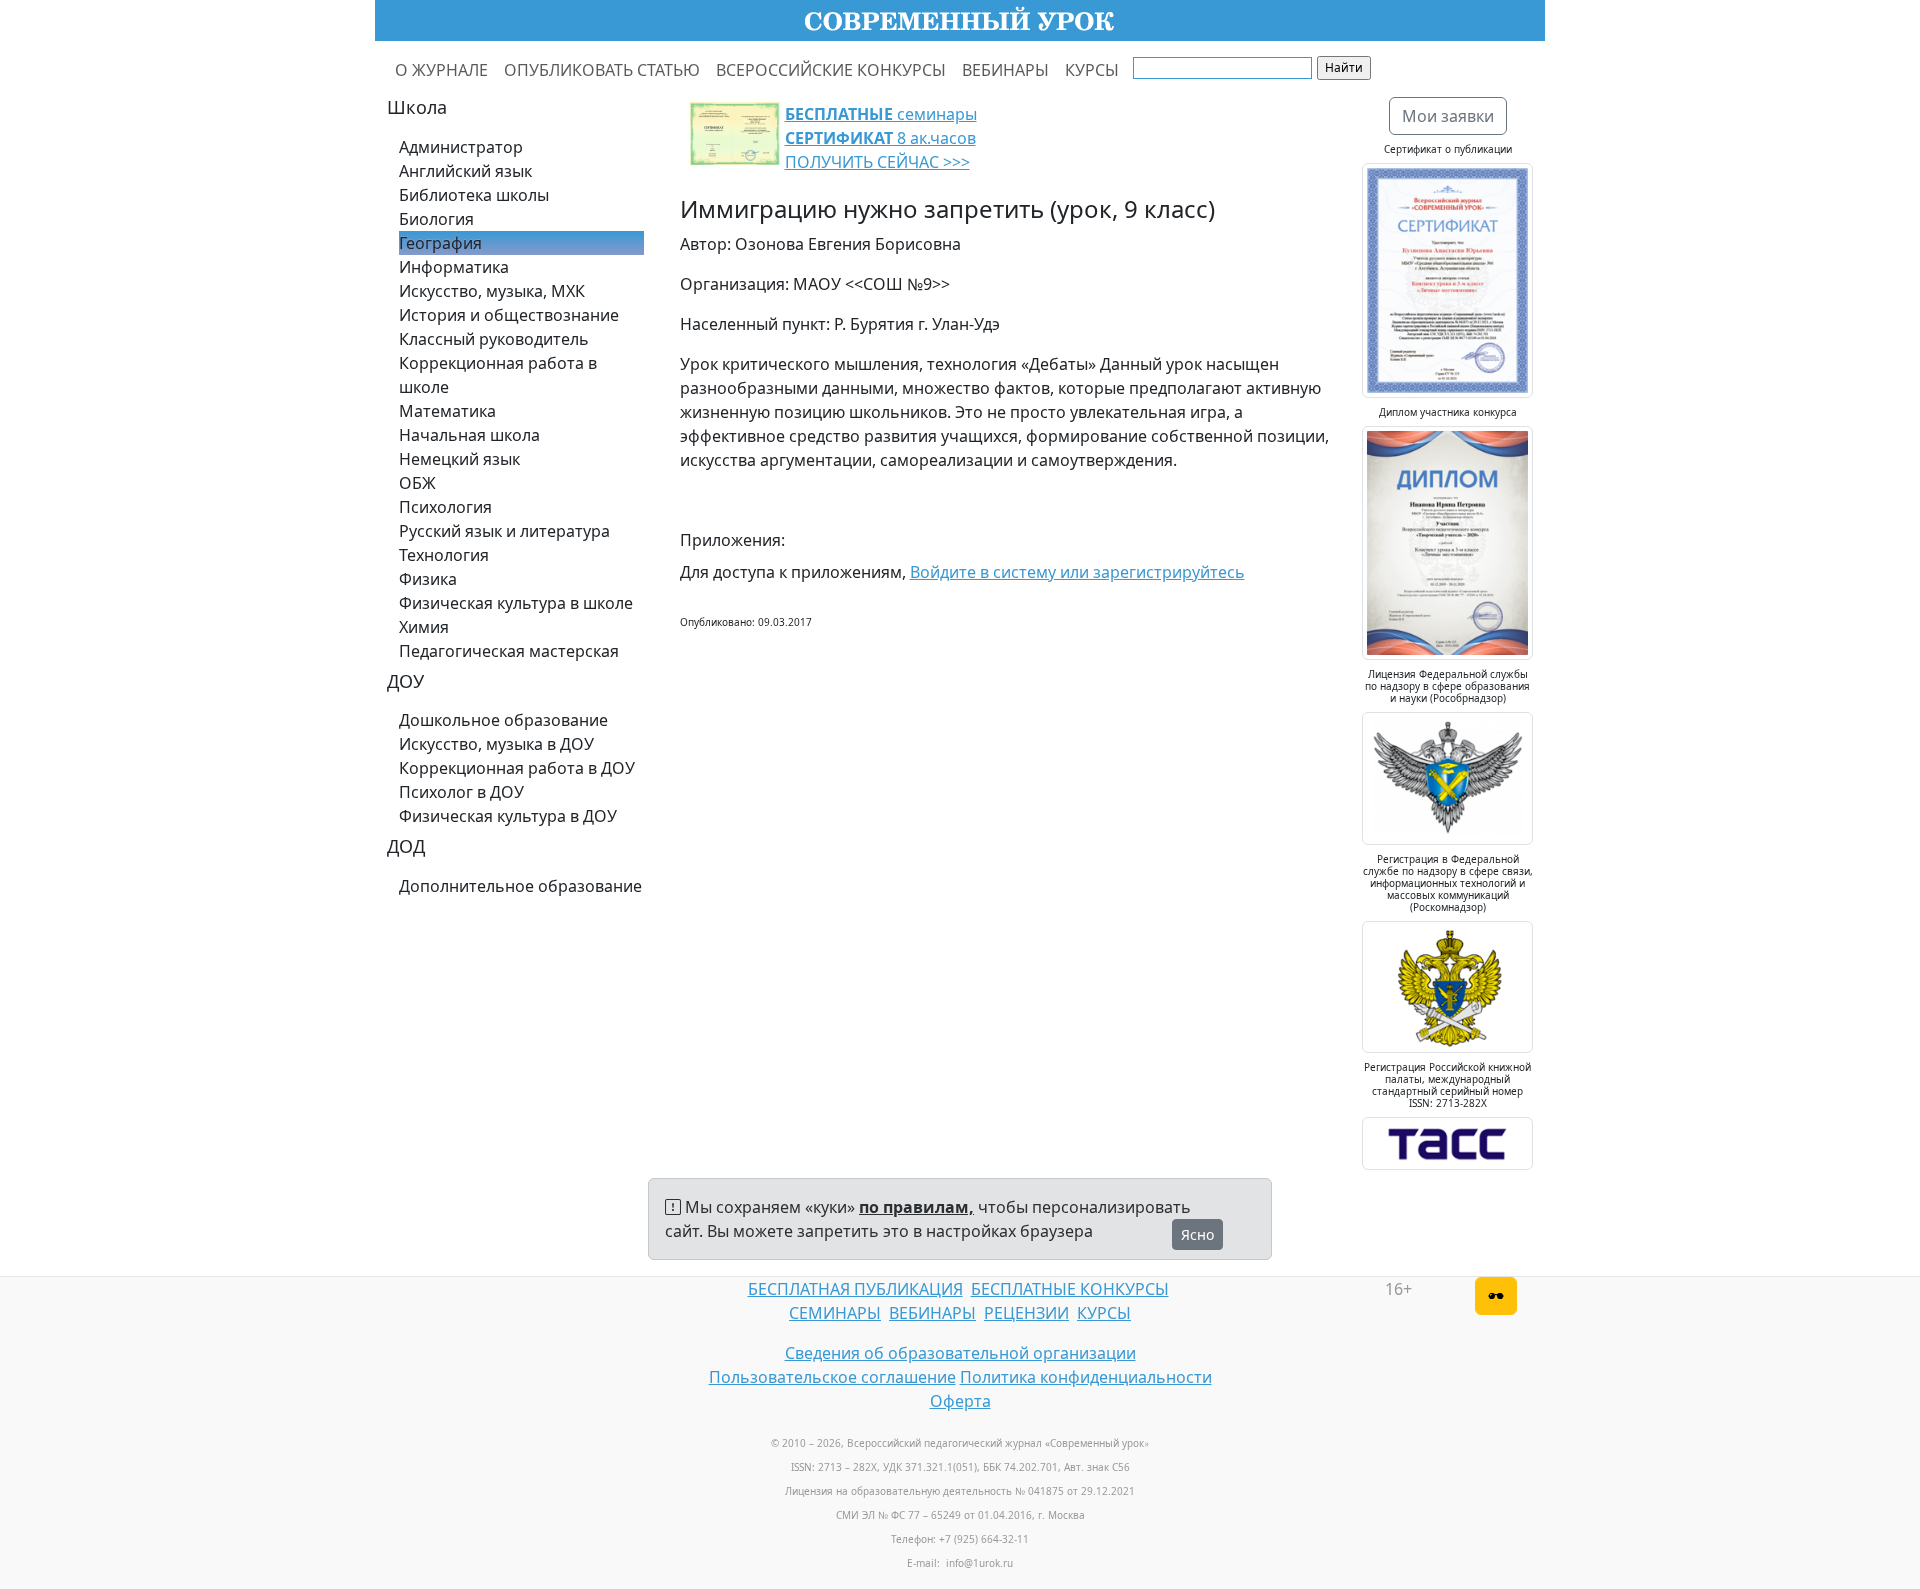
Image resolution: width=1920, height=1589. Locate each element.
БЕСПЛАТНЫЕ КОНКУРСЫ (1070, 1289)
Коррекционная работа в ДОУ (517, 768)
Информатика (454, 267)
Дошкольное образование (503, 720)
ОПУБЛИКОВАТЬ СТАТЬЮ (602, 70)
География (440, 243)
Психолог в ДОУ (461, 792)
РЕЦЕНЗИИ (1026, 1313)
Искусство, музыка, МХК (492, 291)
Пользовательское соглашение (832, 1377)
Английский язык (465, 171)
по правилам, (916, 1207)
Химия (424, 627)
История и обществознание (509, 315)
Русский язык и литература (504, 531)
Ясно (1197, 1234)
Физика (428, 579)
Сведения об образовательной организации (960, 1353)
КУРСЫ (1092, 70)
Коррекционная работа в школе (498, 375)
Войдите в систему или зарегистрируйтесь (1077, 572)
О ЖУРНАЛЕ (441, 70)
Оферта (960, 1401)
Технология (444, 555)
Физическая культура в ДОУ (508, 816)
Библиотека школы (474, 195)
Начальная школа (469, 435)
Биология (436, 219)
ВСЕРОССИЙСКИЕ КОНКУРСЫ (831, 70)
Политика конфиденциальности (1086, 1377)
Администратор (461, 147)
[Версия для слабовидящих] (1496, 1296)
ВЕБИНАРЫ (1005, 70)
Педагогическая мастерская (509, 651)
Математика (447, 411)
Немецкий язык (459, 459)
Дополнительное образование (520, 886)
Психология (445, 507)
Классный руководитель (494, 339)
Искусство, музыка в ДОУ (496, 744)
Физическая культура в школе (516, 603)
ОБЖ (417, 483)
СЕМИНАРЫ (835, 1313)
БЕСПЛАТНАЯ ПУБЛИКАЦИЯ (855, 1289)
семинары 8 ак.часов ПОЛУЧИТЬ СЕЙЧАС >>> (881, 138)
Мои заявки (1448, 116)
